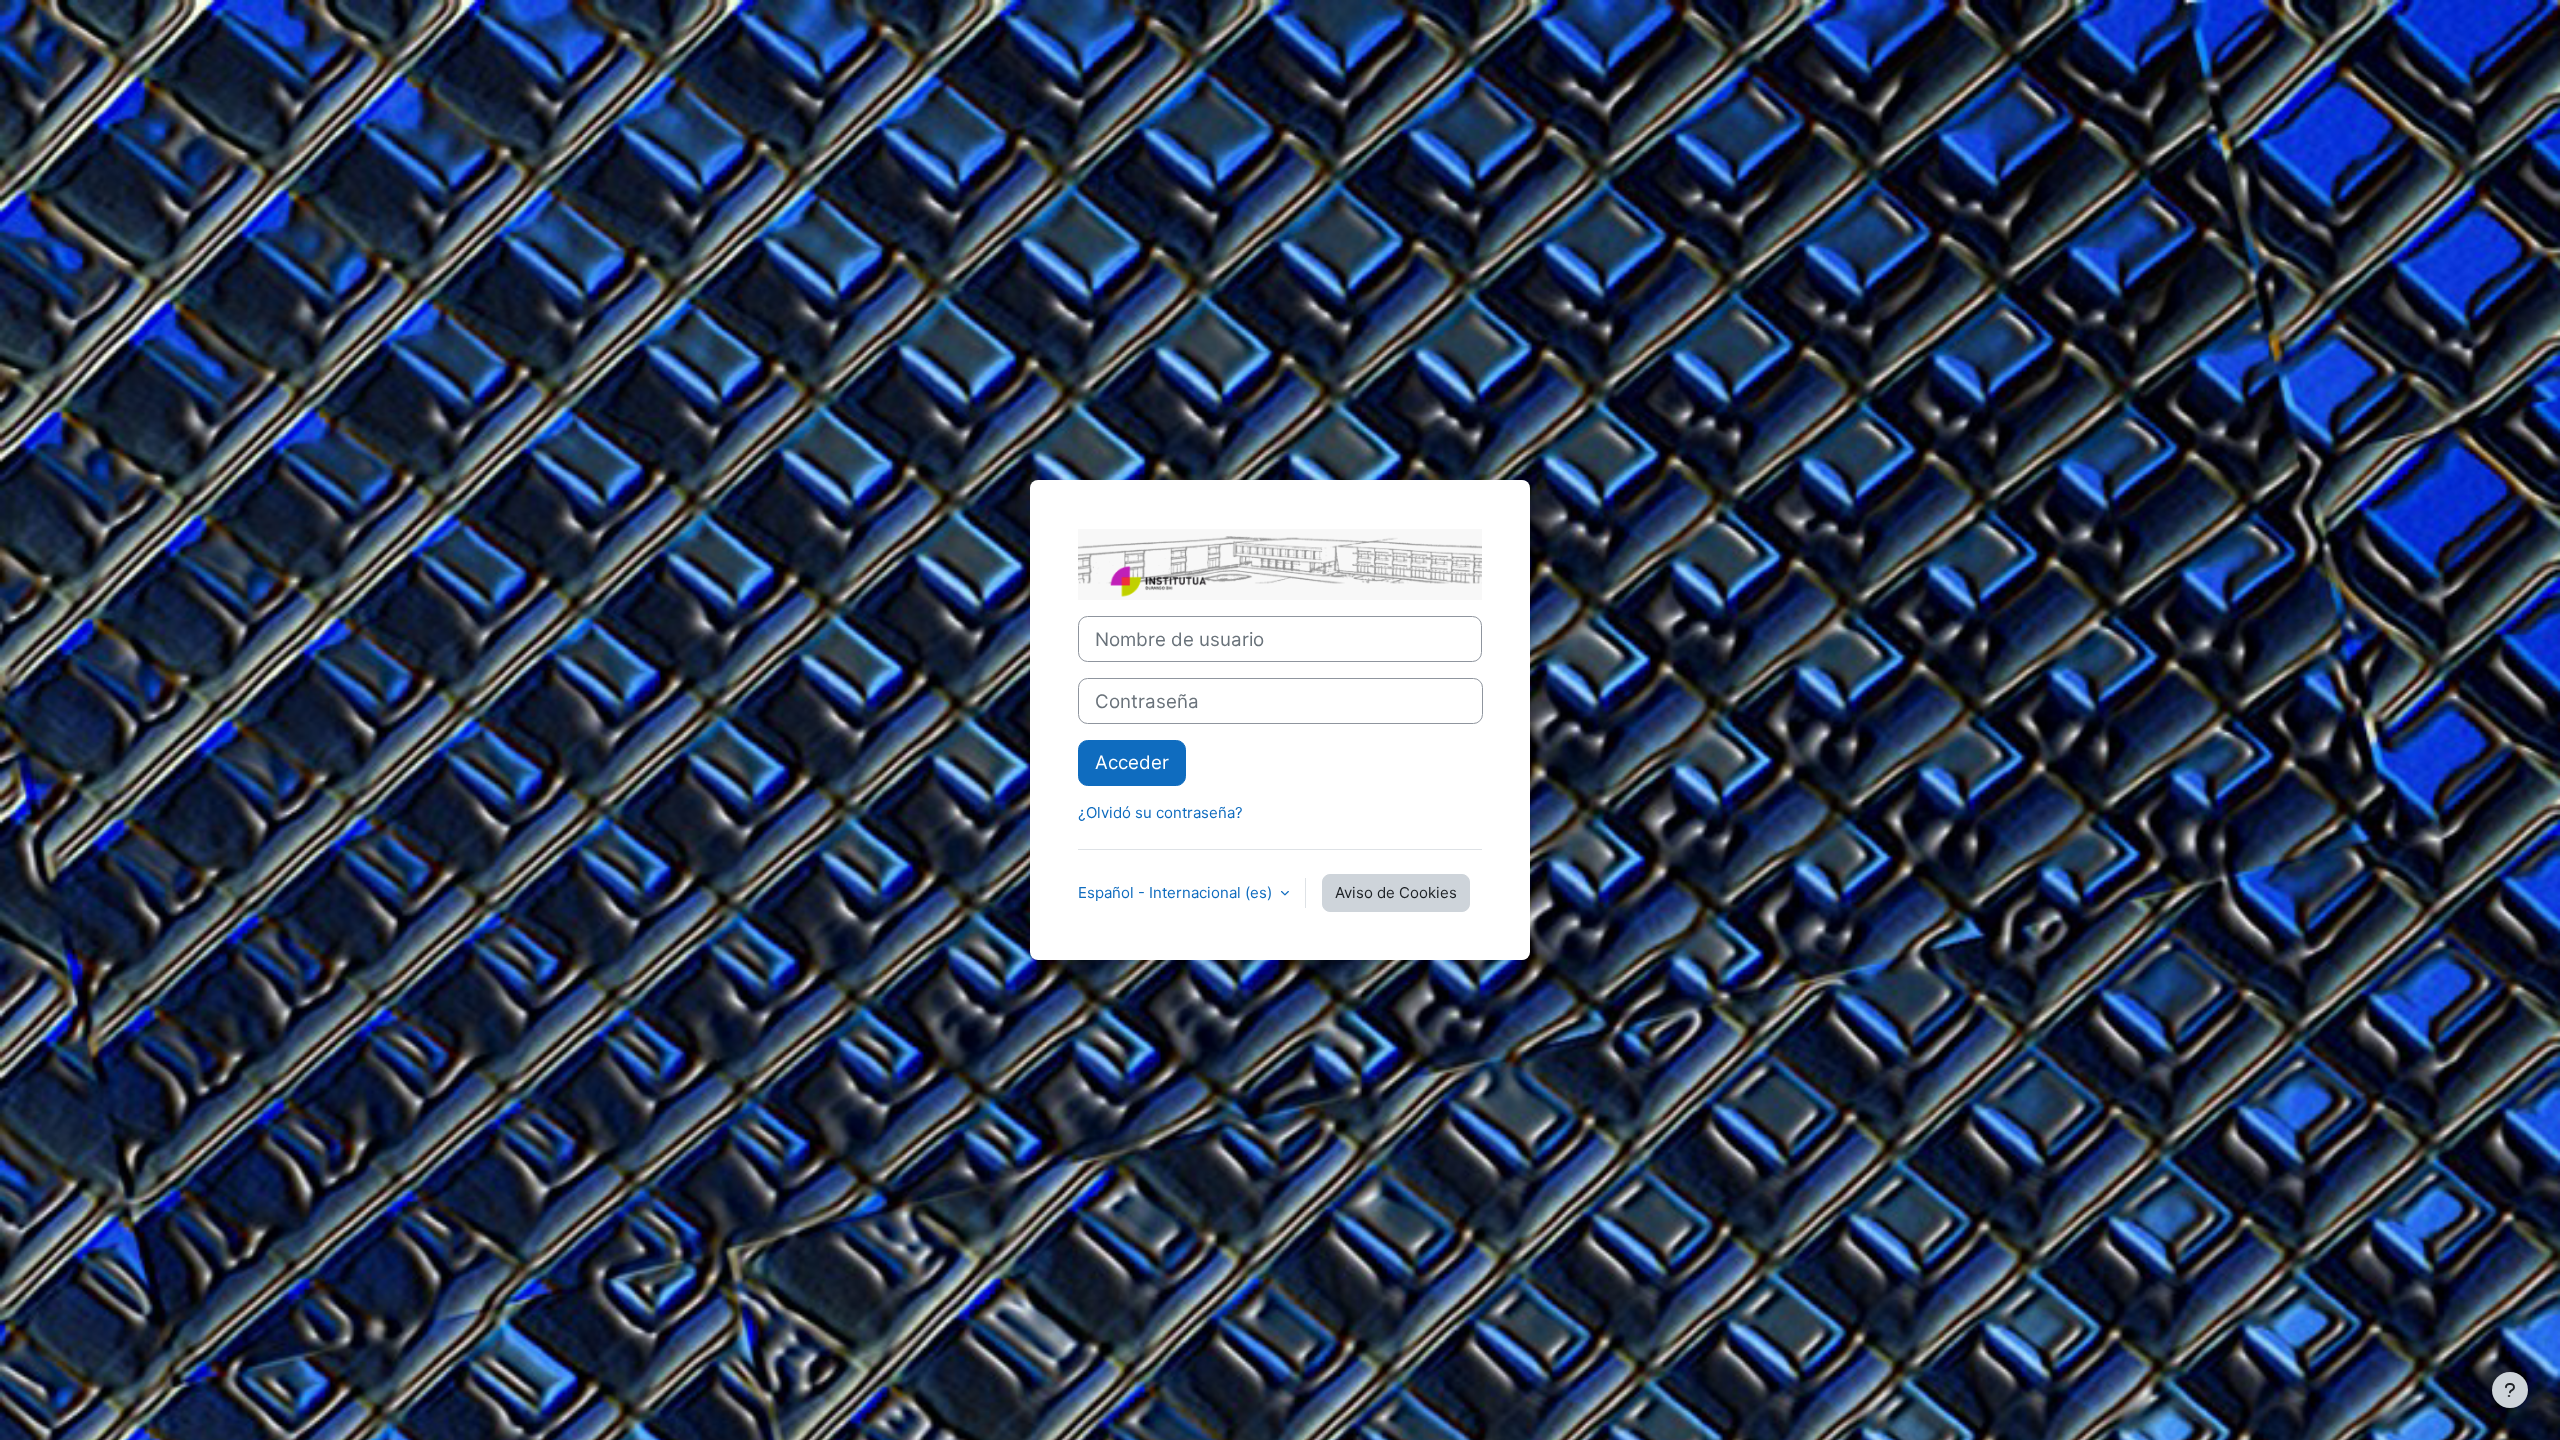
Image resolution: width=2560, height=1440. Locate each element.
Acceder (1132, 762)
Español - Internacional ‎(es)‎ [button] (1177, 892)
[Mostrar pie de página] (2510, 1390)
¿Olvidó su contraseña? (1160, 812)
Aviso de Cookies (1396, 892)
